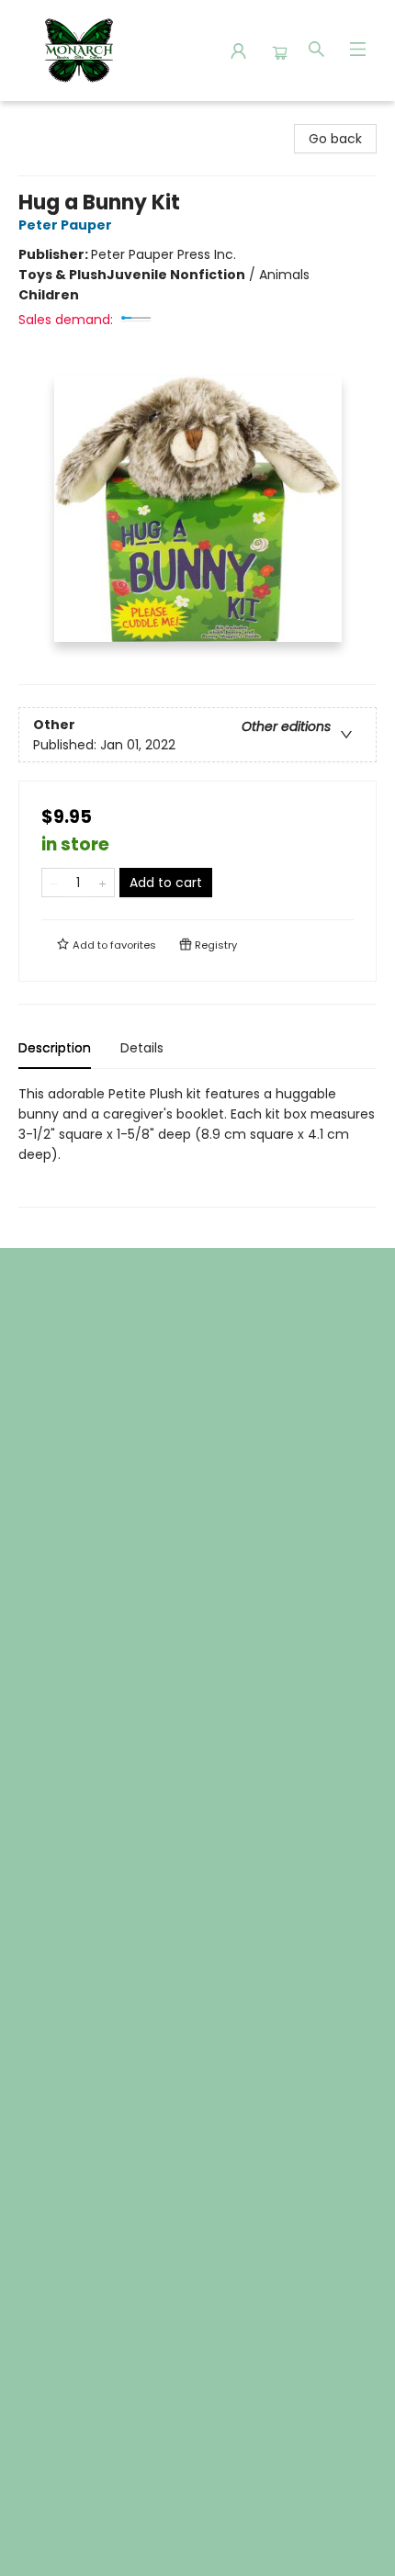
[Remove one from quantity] (54, 883)
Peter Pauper (65, 225)
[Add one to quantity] (102, 883)
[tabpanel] (197, 1146)
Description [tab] (55, 1048)
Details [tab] (142, 1048)
